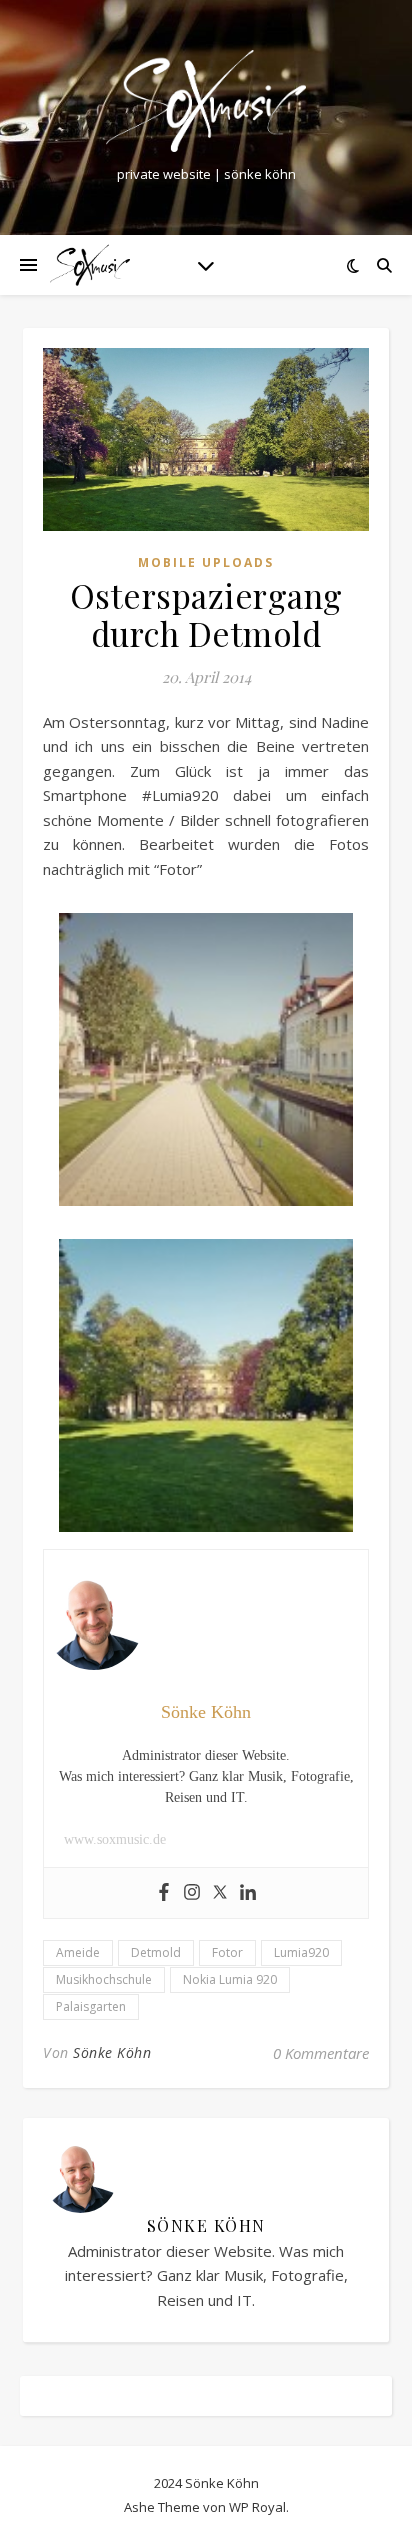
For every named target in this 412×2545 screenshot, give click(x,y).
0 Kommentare (321, 2053)
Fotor (227, 1952)
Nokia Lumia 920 (230, 1979)
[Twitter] (220, 1893)
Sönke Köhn (112, 2052)
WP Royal (257, 2507)
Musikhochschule (104, 1979)
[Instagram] (192, 1893)
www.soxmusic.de (115, 1839)
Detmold (156, 1952)
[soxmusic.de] (206, 101)
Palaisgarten (91, 2006)
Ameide (78, 1952)
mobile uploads (206, 562)
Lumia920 (301, 1952)
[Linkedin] (248, 1893)
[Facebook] (164, 1893)
